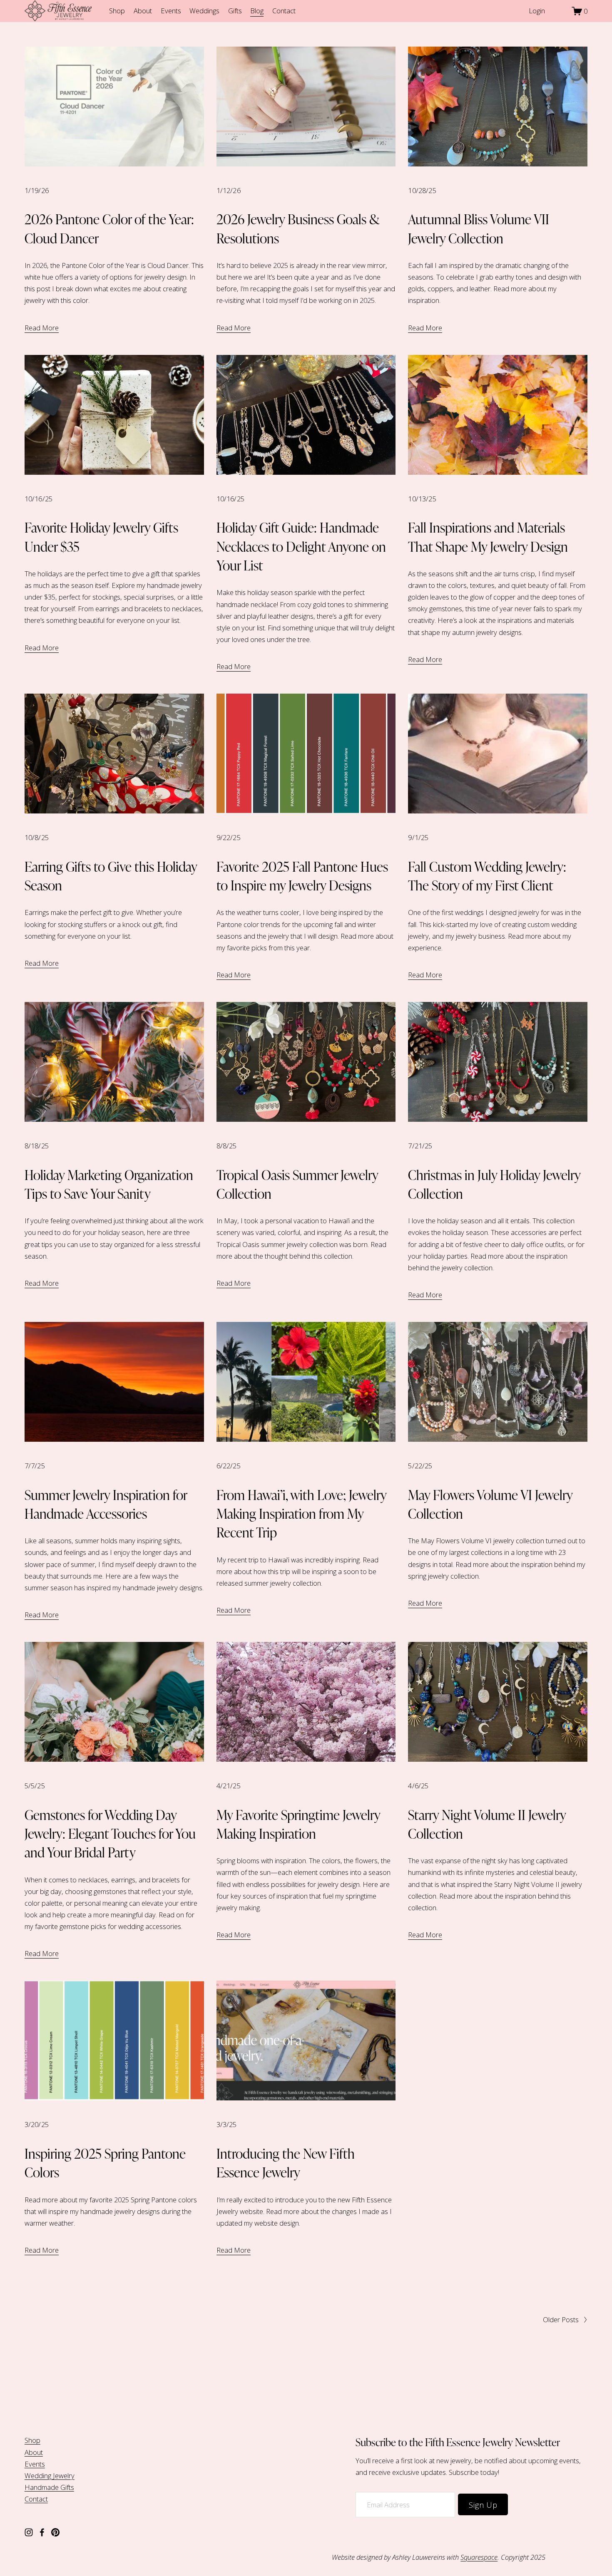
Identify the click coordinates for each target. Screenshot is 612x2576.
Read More (42, 328)
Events (171, 11)
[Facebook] (42, 2532)
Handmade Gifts (49, 2487)
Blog (257, 11)
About (143, 11)
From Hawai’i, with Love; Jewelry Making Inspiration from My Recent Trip (301, 1513)
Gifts (235, 11)
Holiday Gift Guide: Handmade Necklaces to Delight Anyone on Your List (301, 546)
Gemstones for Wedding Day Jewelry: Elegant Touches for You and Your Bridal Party (110, 1833)
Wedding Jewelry (50, 2476)
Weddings (204, 11)
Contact (284, 11)
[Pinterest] (55, 2532)
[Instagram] (29, 2532)
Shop (117, 11)
